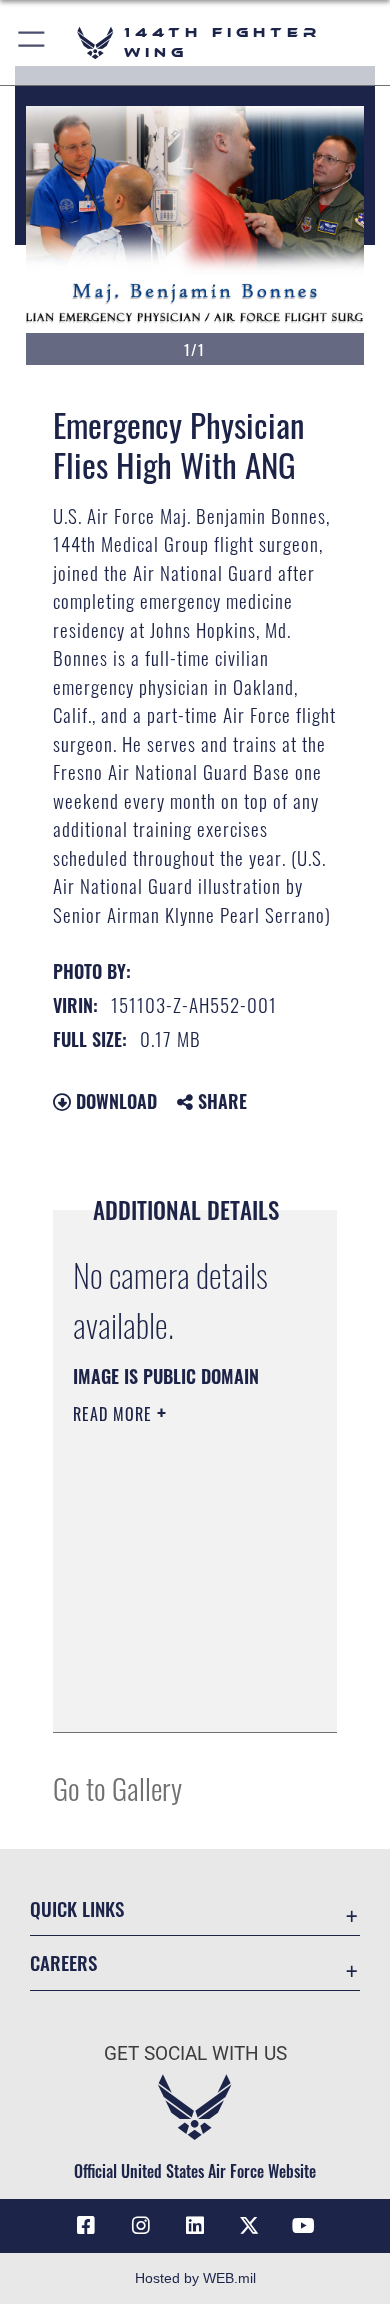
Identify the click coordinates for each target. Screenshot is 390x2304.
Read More (115, 1414)
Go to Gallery (117, 1787)
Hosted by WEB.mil (195, 2278)
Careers (63, 1962)
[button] (32, 42)
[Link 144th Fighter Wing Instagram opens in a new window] (141, 2226)
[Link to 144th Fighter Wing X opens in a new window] (249, 2226)
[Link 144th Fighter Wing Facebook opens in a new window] (86, 2226)
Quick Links (77, 1908)
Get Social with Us (195, 2053)
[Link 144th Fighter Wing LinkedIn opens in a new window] (195, 2226)
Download (114, 1101)
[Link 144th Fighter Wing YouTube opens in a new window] (304, 2226)
